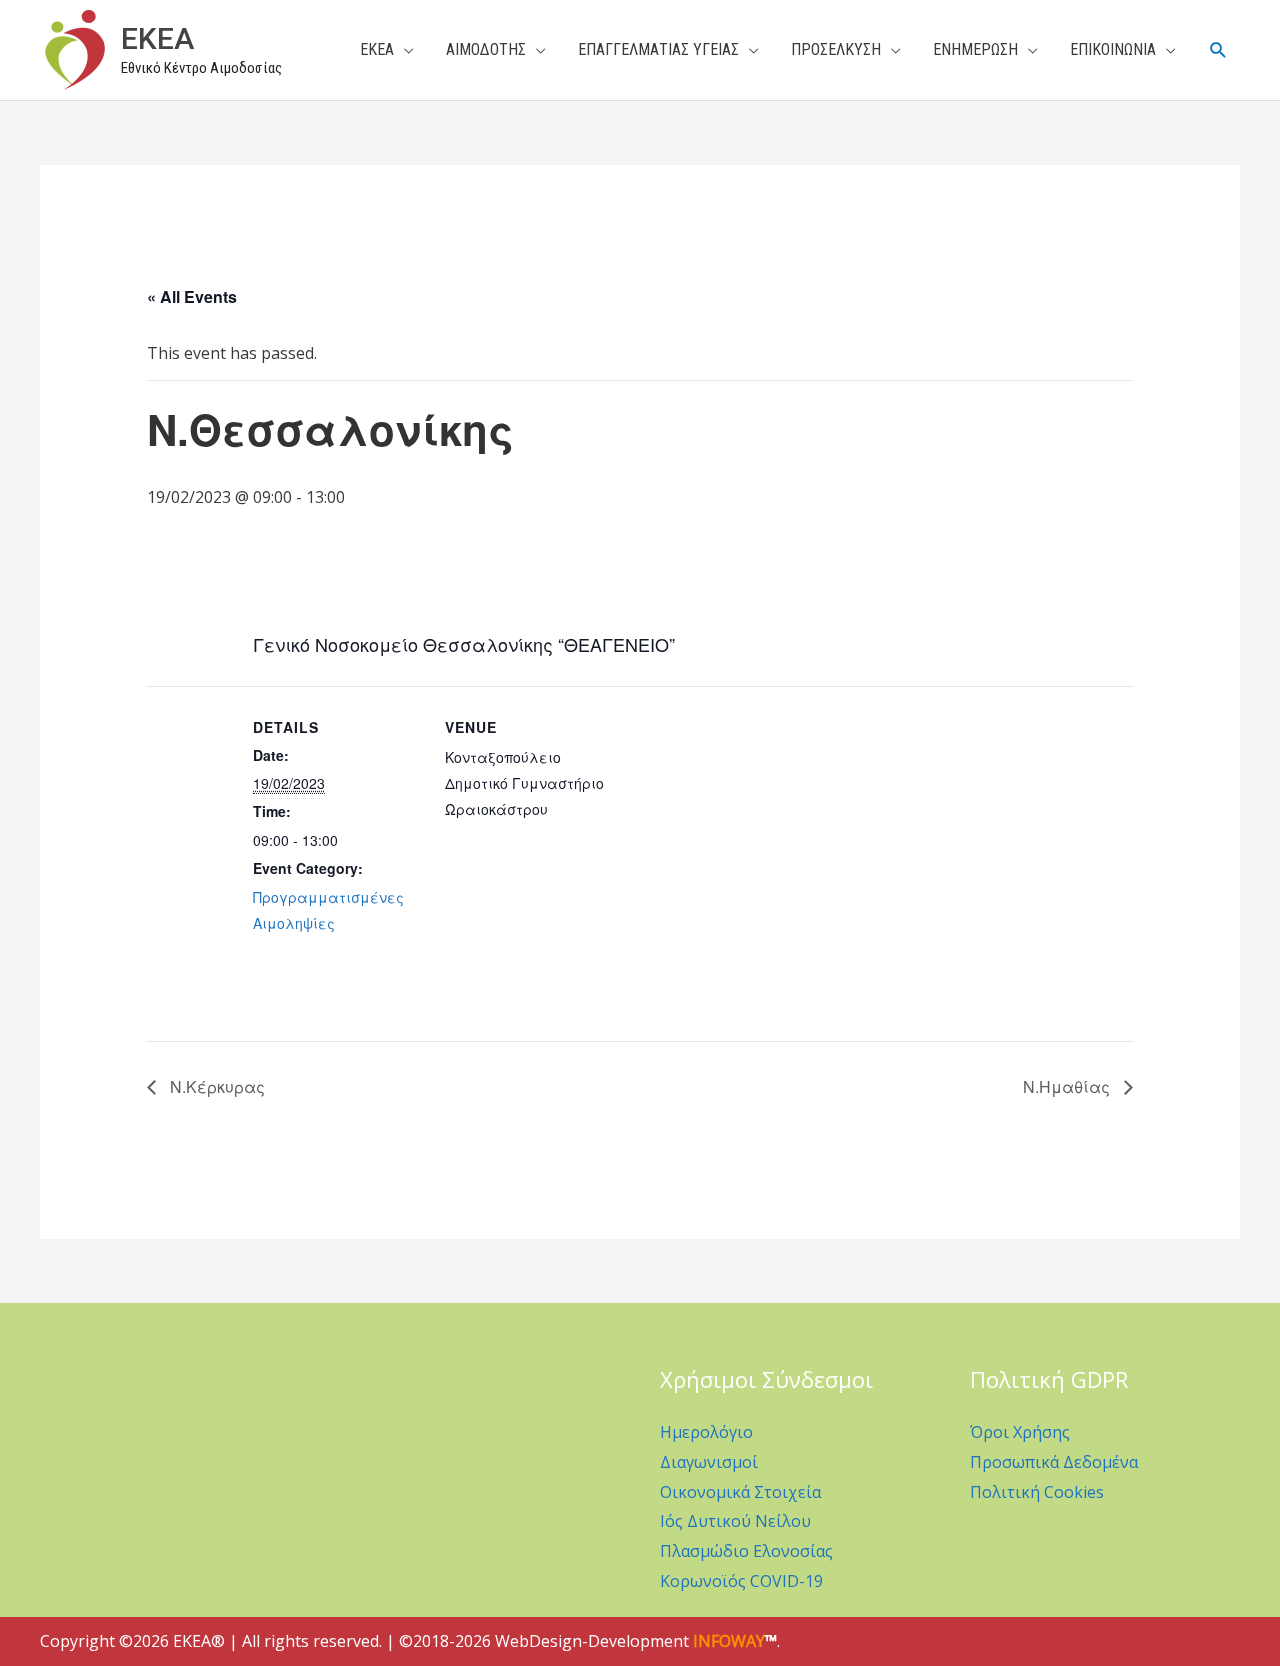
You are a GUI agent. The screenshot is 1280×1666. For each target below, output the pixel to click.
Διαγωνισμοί (709, 1462)
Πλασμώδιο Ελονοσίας (746, 1551)
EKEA (157, 38)
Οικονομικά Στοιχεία (740, 1492)
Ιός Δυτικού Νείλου (735, 1521)
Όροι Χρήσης (1020, 1432)
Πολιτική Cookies (1037, 1492)
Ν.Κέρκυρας (215, 1086)
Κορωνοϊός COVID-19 (741, 1581)
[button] (1218, 50)
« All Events (192, 296)
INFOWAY (729, 1641)
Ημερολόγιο (706, 1432)
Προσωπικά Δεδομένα (1054, 1462)
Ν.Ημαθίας (1068, 1086)
